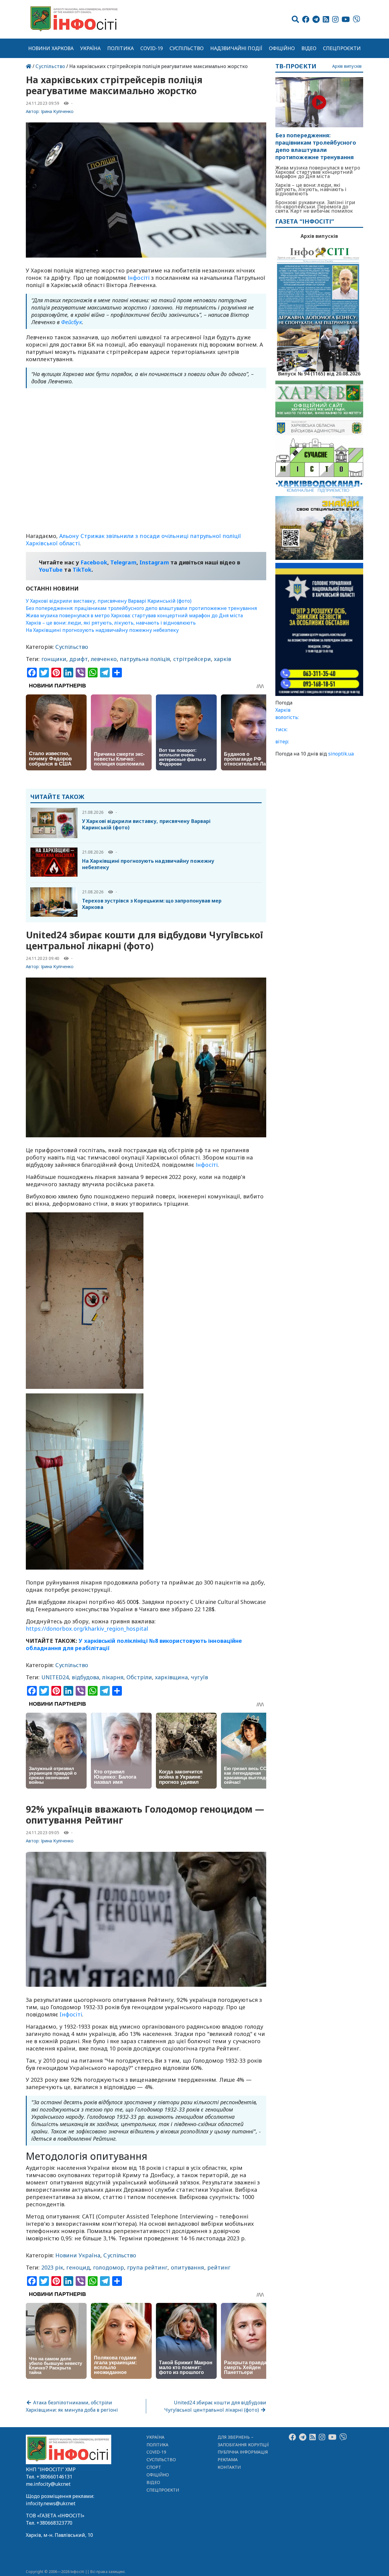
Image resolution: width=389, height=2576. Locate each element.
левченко (104, 659)
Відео (309, 48)
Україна (91, 48)
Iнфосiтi (71, 2014)
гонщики (54, 659)
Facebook (94, 562)
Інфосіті (139, 278)
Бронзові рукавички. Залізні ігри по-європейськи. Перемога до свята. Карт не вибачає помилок (315, 207)
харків (223, 659)
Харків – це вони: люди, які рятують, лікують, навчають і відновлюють (111, 623)
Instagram (154, 562)
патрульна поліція (145, 659)
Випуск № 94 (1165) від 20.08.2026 (319, 373)
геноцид (78, 2267)
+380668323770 (54, 2523)
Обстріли (139, 1677)
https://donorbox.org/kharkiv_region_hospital (87, 1629)
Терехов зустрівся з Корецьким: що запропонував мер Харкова (152, 904)
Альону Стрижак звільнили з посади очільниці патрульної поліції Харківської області (134, 540)
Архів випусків (347, 66)
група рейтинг (147, 2267)
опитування (188, 2267)
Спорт (154, 2467)
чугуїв (199, 1677)
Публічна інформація (243, 2452)
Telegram (123, 562)
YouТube (51, 570)
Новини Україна (78, 2255)
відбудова (85, 1677)
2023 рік (52, 2267)
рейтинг (219, 2267)
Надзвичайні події (236, 48)
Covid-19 (152, 48)
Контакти (229, 2467)
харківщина (171, 1677)
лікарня (113, 1677)
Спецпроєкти (342, 48)
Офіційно (282, 48)
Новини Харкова (51, 48)
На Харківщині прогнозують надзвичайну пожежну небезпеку (102, 630)
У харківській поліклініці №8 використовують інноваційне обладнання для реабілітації (134, 1644)
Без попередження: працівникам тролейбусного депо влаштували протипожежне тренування (141, 608)
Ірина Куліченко (57, 111)
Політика (120, 48)
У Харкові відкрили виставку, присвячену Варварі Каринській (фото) (109, 601)
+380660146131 (54, 2477)
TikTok (82, 570)
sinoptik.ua (341, 754)
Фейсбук (72, 322)
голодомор (108, 2267)
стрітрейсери (192, 659)
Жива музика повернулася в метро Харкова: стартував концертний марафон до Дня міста (134, 615)
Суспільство (187, 48)
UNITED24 (55, 1677)
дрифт (78, 659)
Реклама (228, 2460)
